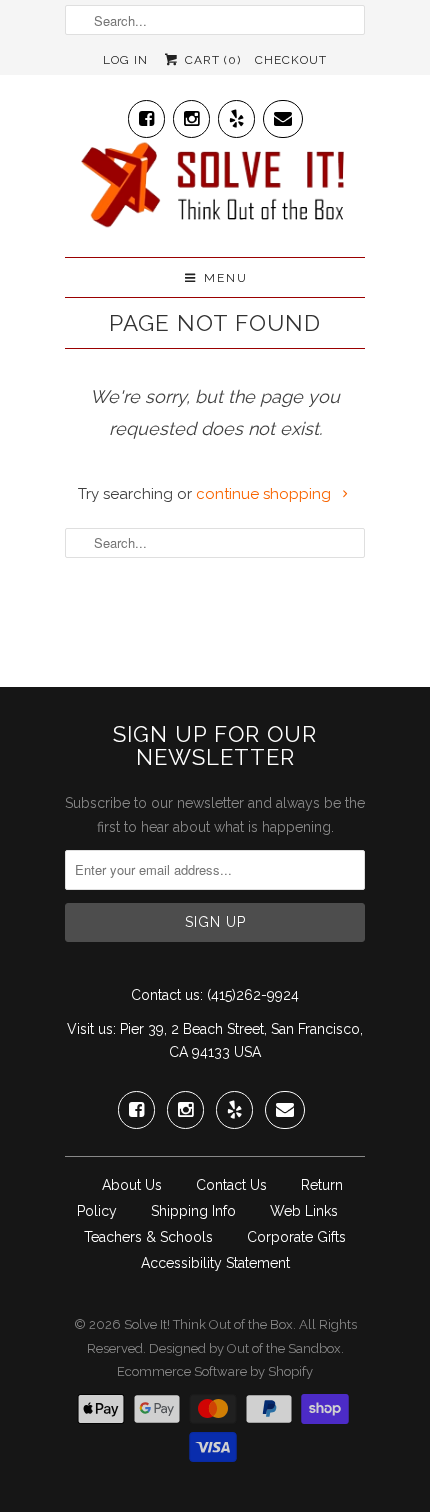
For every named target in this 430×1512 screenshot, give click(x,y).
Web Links (304, 1211)
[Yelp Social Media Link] (236, 114)
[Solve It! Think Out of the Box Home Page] (215, 190)
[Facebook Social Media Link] (146, 114)
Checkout (291, 60)
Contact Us (231, 1185)
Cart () (210, 60)
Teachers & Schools (148, 1237)
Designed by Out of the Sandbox (245, 1348)
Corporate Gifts (296, 1237)
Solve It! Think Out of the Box (208, 1324)
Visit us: (91, 1029)
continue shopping (265, 494)
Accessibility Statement (215, 1263)
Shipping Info (193, 1211)
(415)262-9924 (253, 995)
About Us (132, 1185)
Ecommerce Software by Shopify (215, 1371)
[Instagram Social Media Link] (191, 114)
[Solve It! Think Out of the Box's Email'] (283, 114)
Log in (125, 60)
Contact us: (167, 995)
